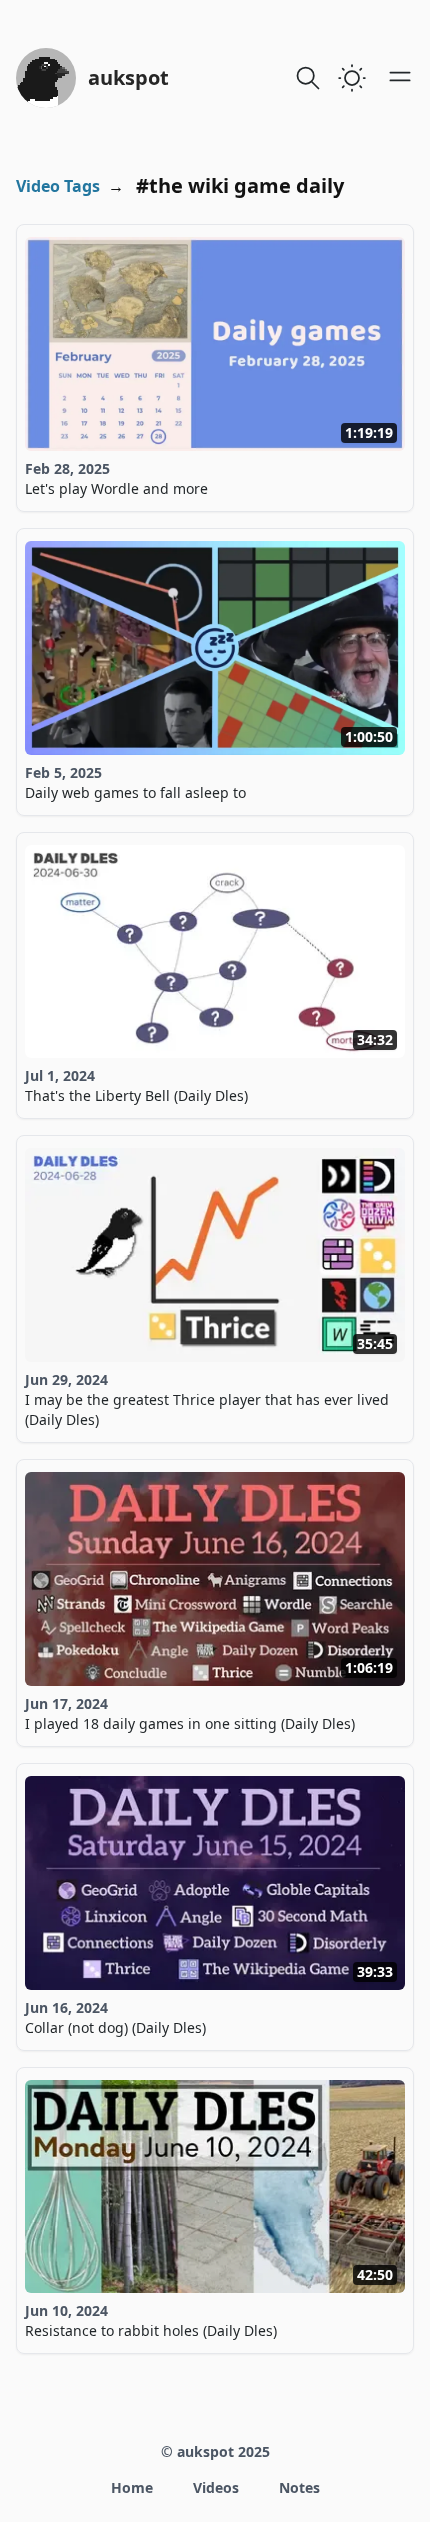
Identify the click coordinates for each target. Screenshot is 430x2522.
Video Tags (58, 186)
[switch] (352, 78)
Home (132, 2487)
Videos (216, 2487)
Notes (299, 2487)
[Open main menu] (400, 76)
